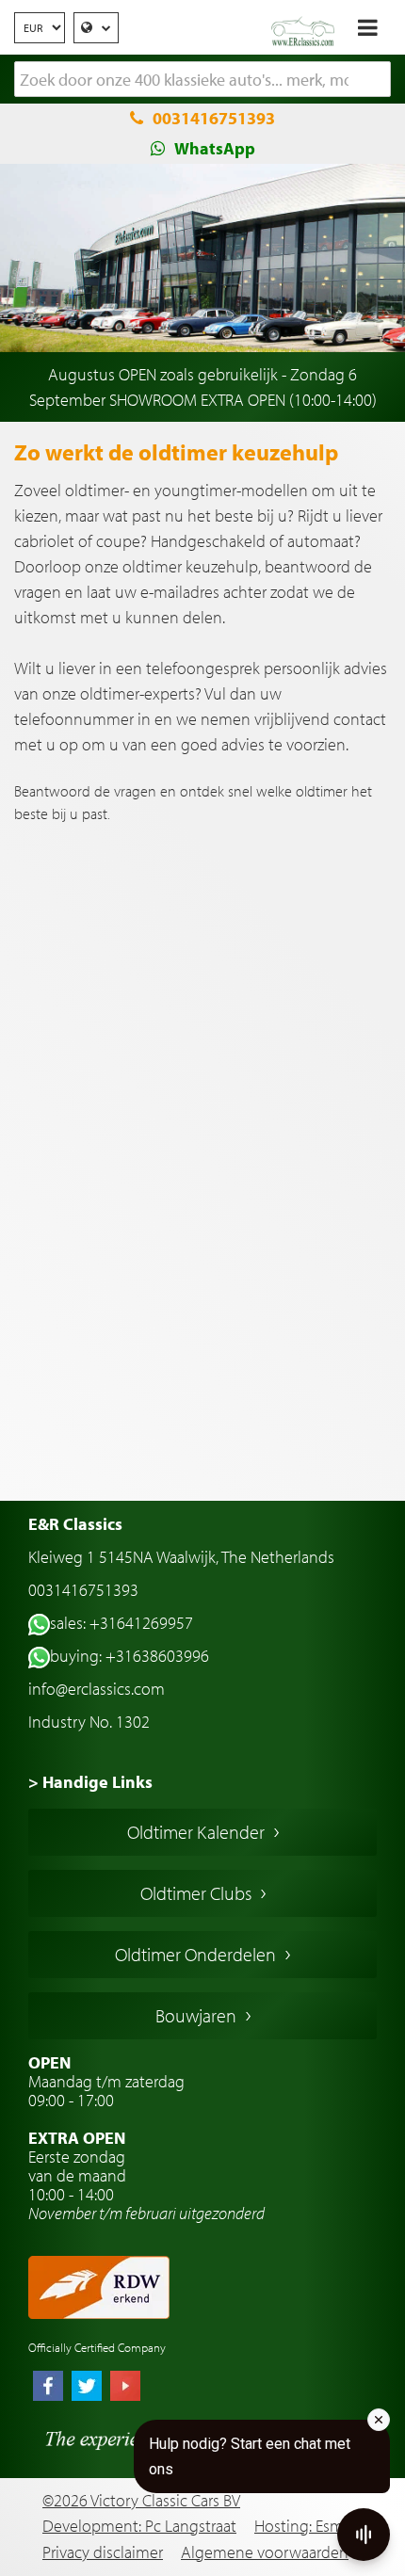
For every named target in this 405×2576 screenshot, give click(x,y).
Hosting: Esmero (310, 2526)
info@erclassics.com (97, 1689)
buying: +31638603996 (130, 1656)
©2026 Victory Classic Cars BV (141, 2500)
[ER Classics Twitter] (87, 2388)
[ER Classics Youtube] (125, 2388)
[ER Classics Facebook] (48, 2388)
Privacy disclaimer (103, 2552)
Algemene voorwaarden (265, 2552)
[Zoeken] (377, 80)
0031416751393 (214, 118)
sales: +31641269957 (121, 1623)
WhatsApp (215, 148)
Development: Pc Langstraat (139, 2526)
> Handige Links (90, 1782)
